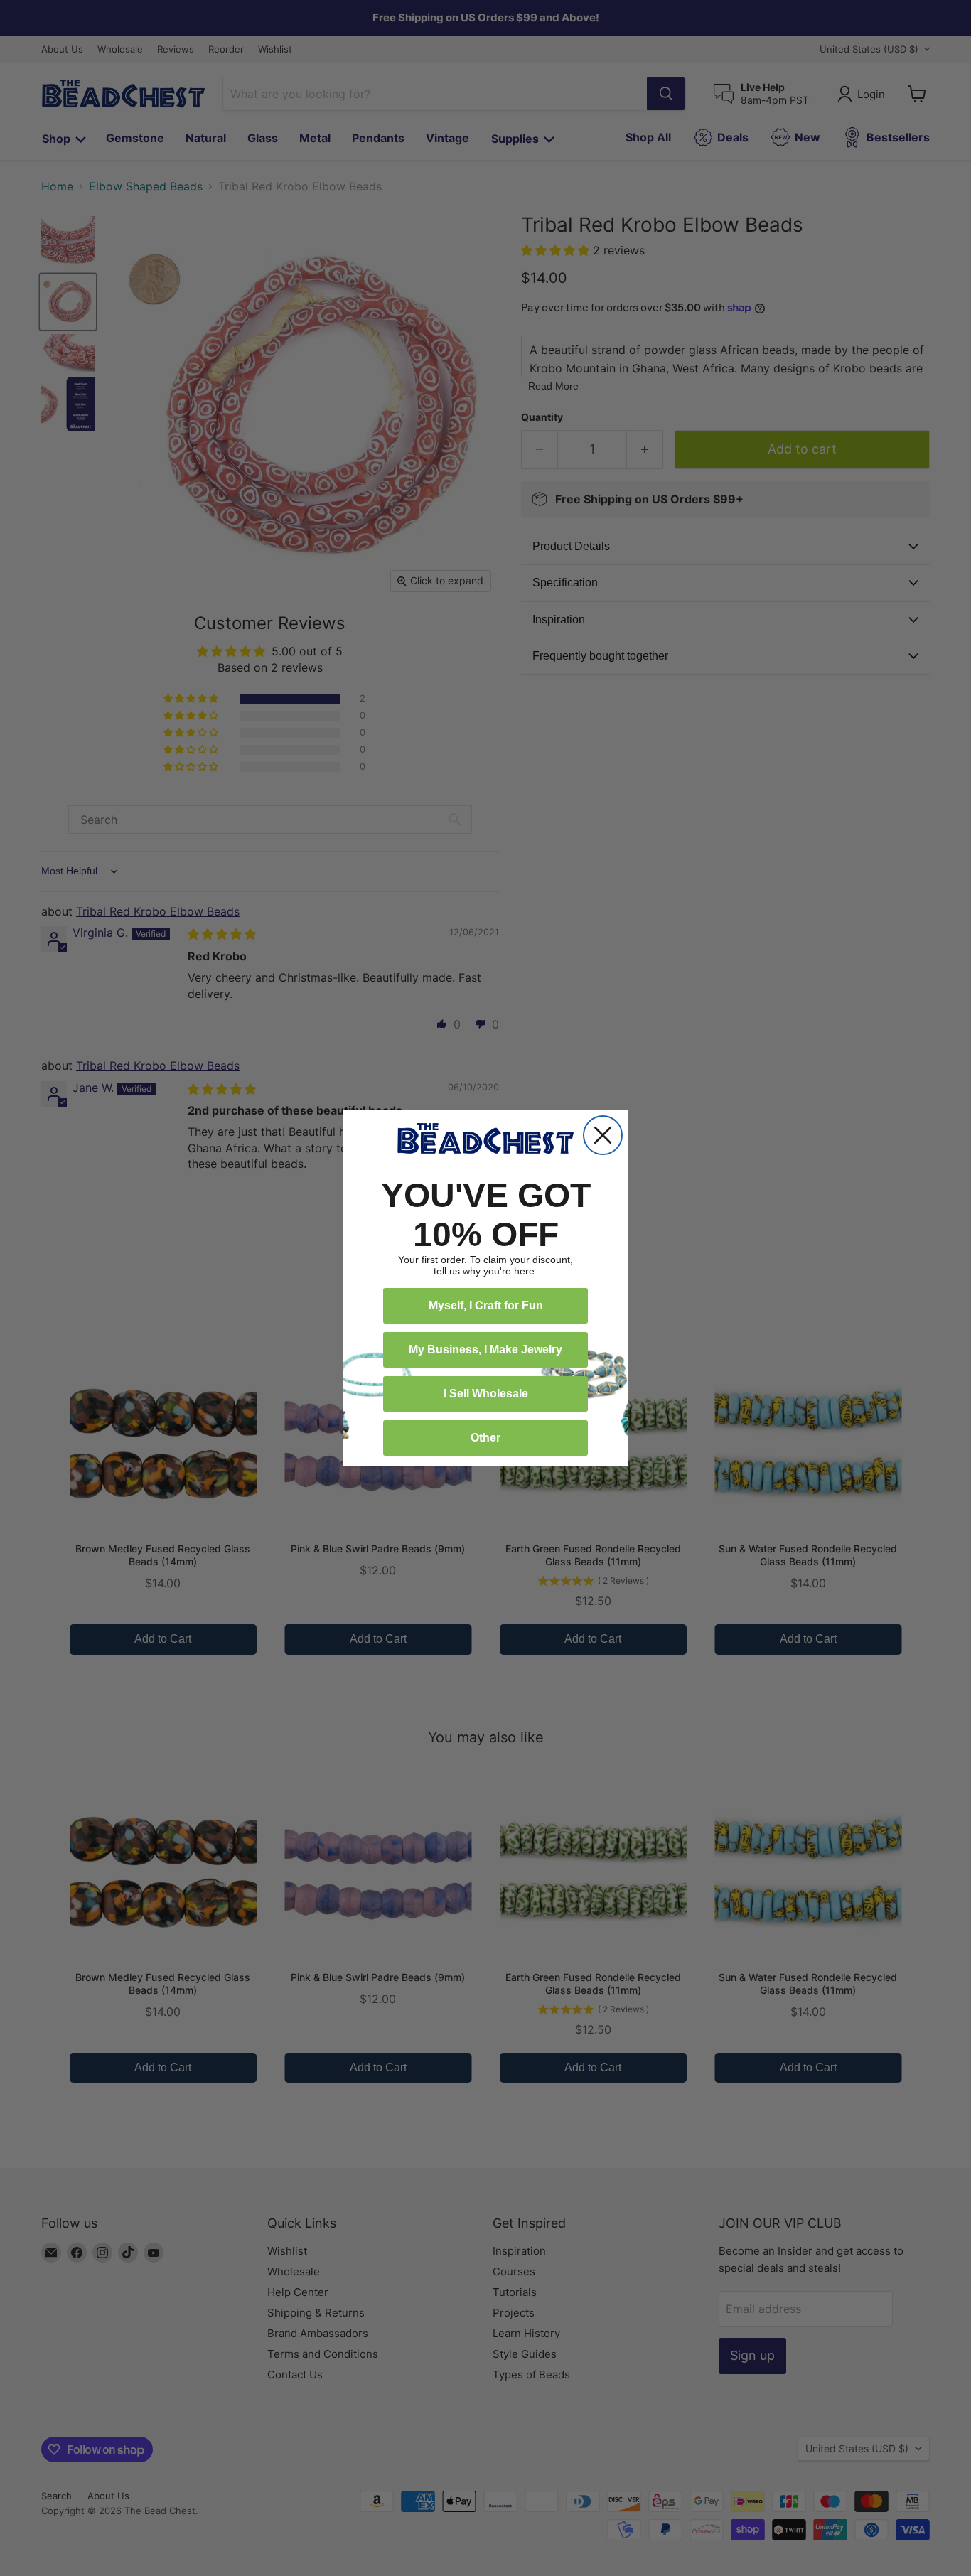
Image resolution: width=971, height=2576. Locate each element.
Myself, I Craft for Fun (486, 1305)
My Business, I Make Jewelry (485, 1349)
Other (485, 1438)
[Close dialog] (603, 1135)
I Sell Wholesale (486, 1394)
